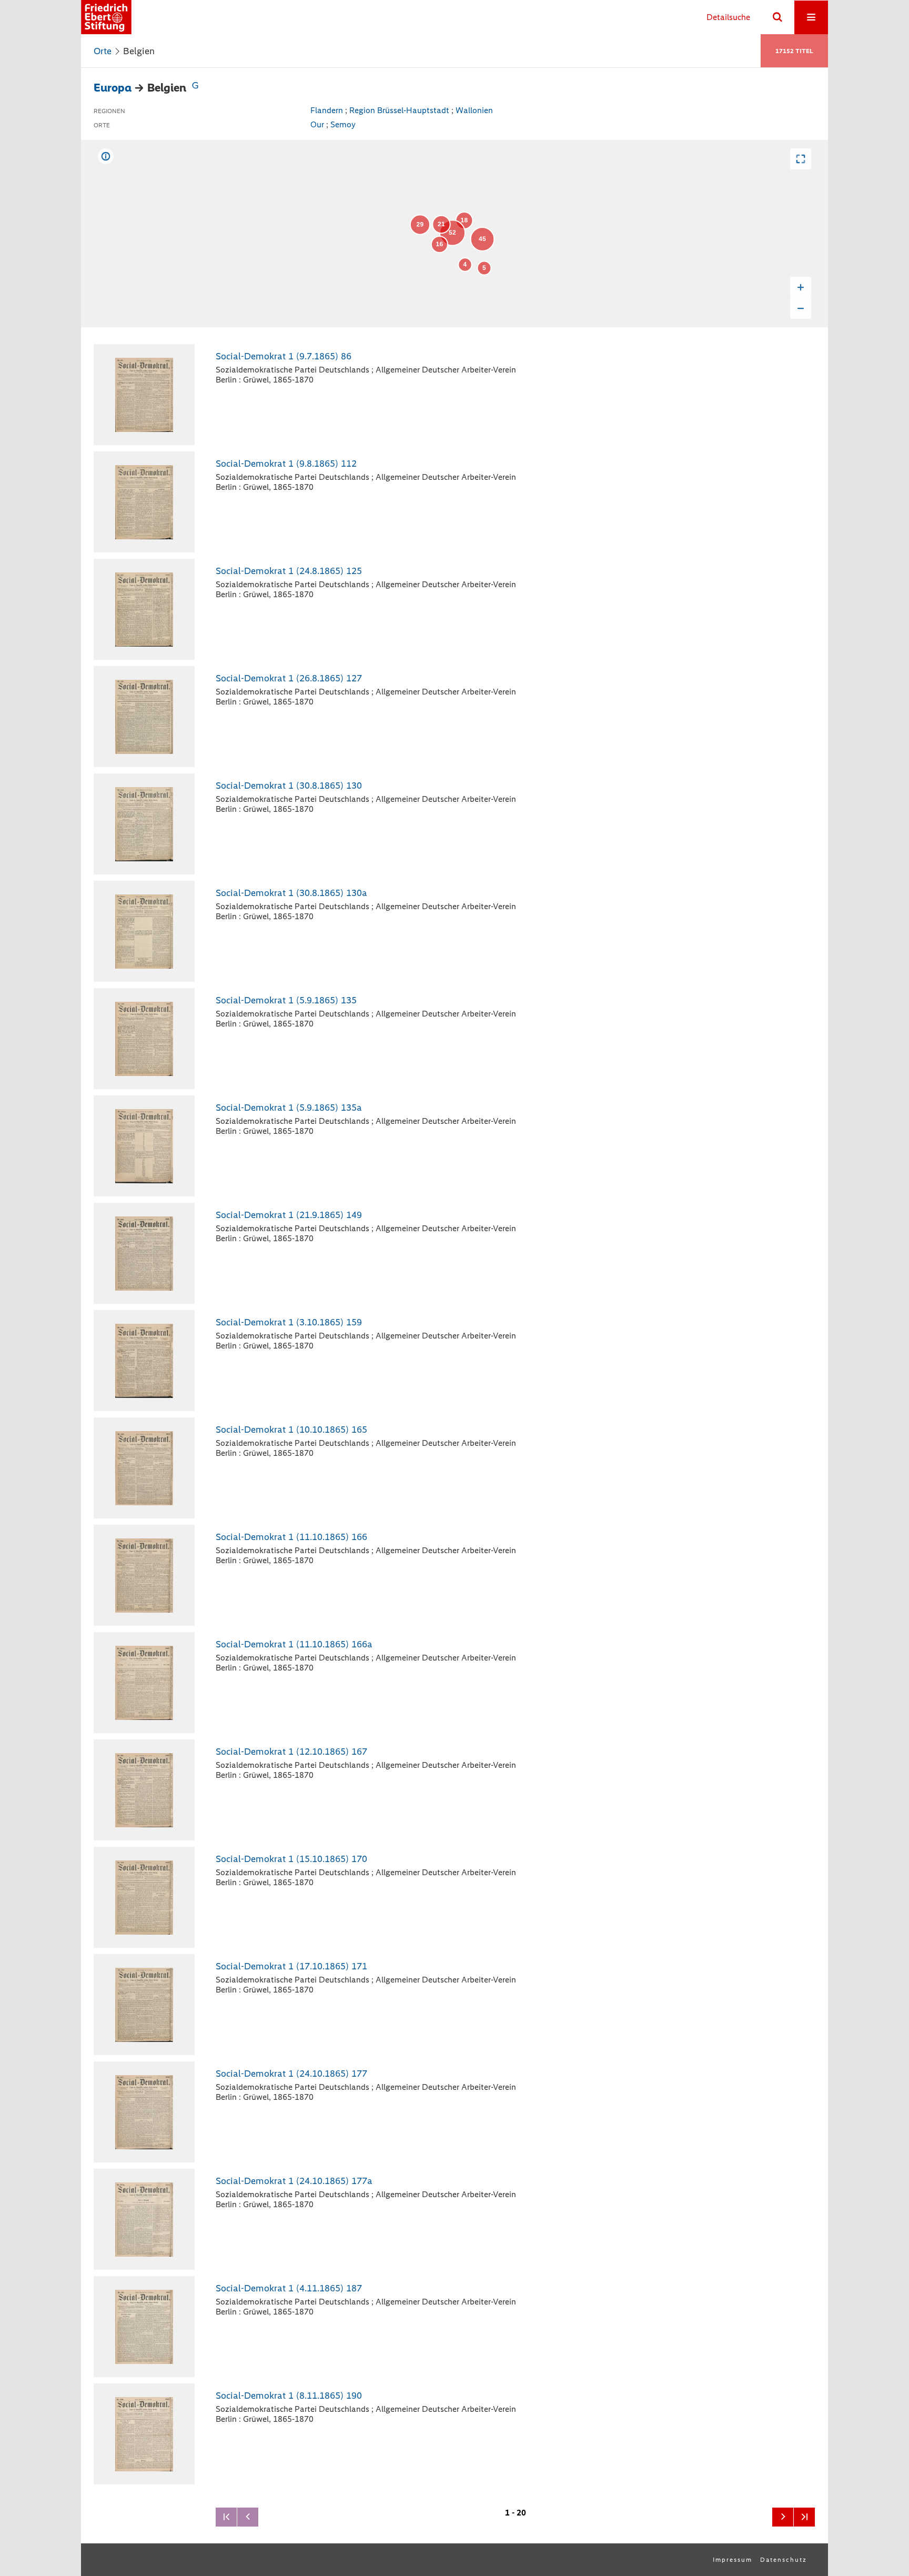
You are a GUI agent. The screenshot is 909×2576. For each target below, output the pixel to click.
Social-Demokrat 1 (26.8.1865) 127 (289, 678)
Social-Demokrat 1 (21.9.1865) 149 (289, 1215)
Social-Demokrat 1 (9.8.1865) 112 (286, 464)
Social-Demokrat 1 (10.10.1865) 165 (291, 1430)
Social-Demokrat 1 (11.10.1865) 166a (294, 1644)
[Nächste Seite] (783, 2517)
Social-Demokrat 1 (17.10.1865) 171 (291, 1966)
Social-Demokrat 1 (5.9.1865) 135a (289, 1108)
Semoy (343, 124)
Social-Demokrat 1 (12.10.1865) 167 (291, 1752)
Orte (103, 51)
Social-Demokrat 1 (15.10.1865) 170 (291, 1859)
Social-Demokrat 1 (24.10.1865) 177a (294, 2181)
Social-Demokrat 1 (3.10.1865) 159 (289, 1322)
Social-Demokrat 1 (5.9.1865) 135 (286, 1000)
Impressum (733, 2560)
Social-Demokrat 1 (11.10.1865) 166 (291, 1537)
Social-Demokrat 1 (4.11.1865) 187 (289, 2288)
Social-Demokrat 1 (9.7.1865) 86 (284, 356)
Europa (113, 88)
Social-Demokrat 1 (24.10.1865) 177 (291, 2074)
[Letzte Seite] (804, 2517)
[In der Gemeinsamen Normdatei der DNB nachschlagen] (195, 88)
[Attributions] (106, 156)
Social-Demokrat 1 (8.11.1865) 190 (289, 2396)
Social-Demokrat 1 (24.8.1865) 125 (289, 571)
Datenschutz (784, 2560)
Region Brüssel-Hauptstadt (399, 110)
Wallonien (474, 110)
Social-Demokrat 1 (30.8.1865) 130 (289, 786)
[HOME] (106, 17)
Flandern (327, 110)
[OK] (777, 17)
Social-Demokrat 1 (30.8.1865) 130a (291, 893)
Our (317, 124)
